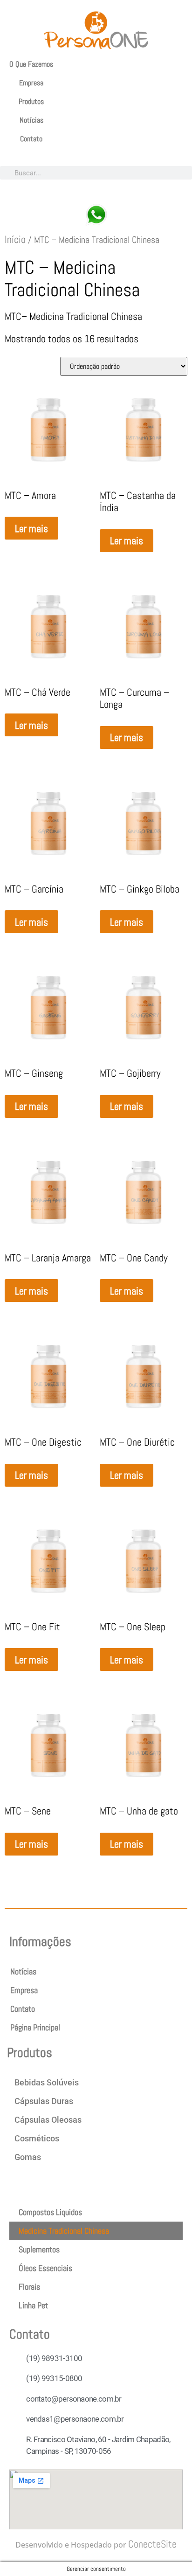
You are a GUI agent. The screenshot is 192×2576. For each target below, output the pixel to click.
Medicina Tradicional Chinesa (64, 2231)
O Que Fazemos (31, 64)
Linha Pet (33, 2305)
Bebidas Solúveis (47, 2082)
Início (15, 239)
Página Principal (35, 2027)
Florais (29, 2287)
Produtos (31, 101)
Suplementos (39, 2249)
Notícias (31, 120)
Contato (31, 139)
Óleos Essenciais (45, 2268)
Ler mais (31, 528)
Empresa (31, 83)
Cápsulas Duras (44, 2101)
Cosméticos (37, 2138)
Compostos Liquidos (50, 2212)
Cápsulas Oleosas (48, 2120)
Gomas (28, 2157)
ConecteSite (152, 2544)
